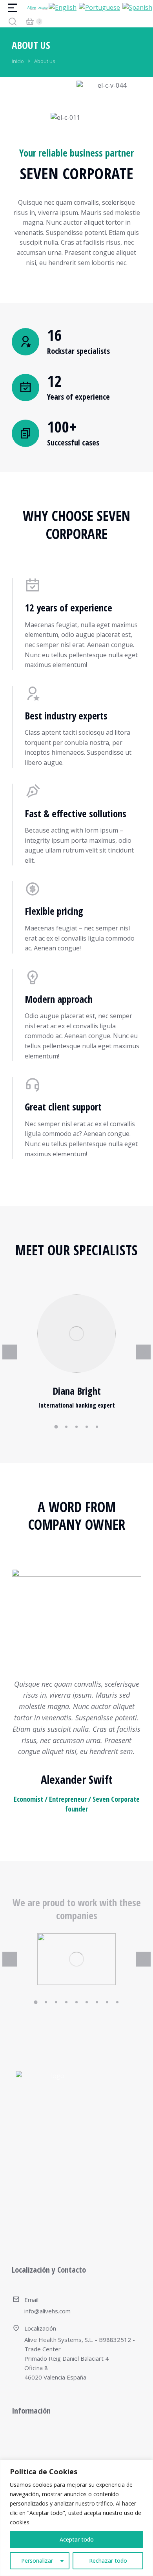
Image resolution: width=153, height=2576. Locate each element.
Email (31, 2300)
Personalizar (37, 2561)
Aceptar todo (77, 2539)
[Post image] (76, 1334)
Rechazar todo (108, 2561)
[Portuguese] (100, 7)
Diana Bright (77, 1391)
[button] (56, 1427)
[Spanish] (138, 7)
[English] (63, 7)
